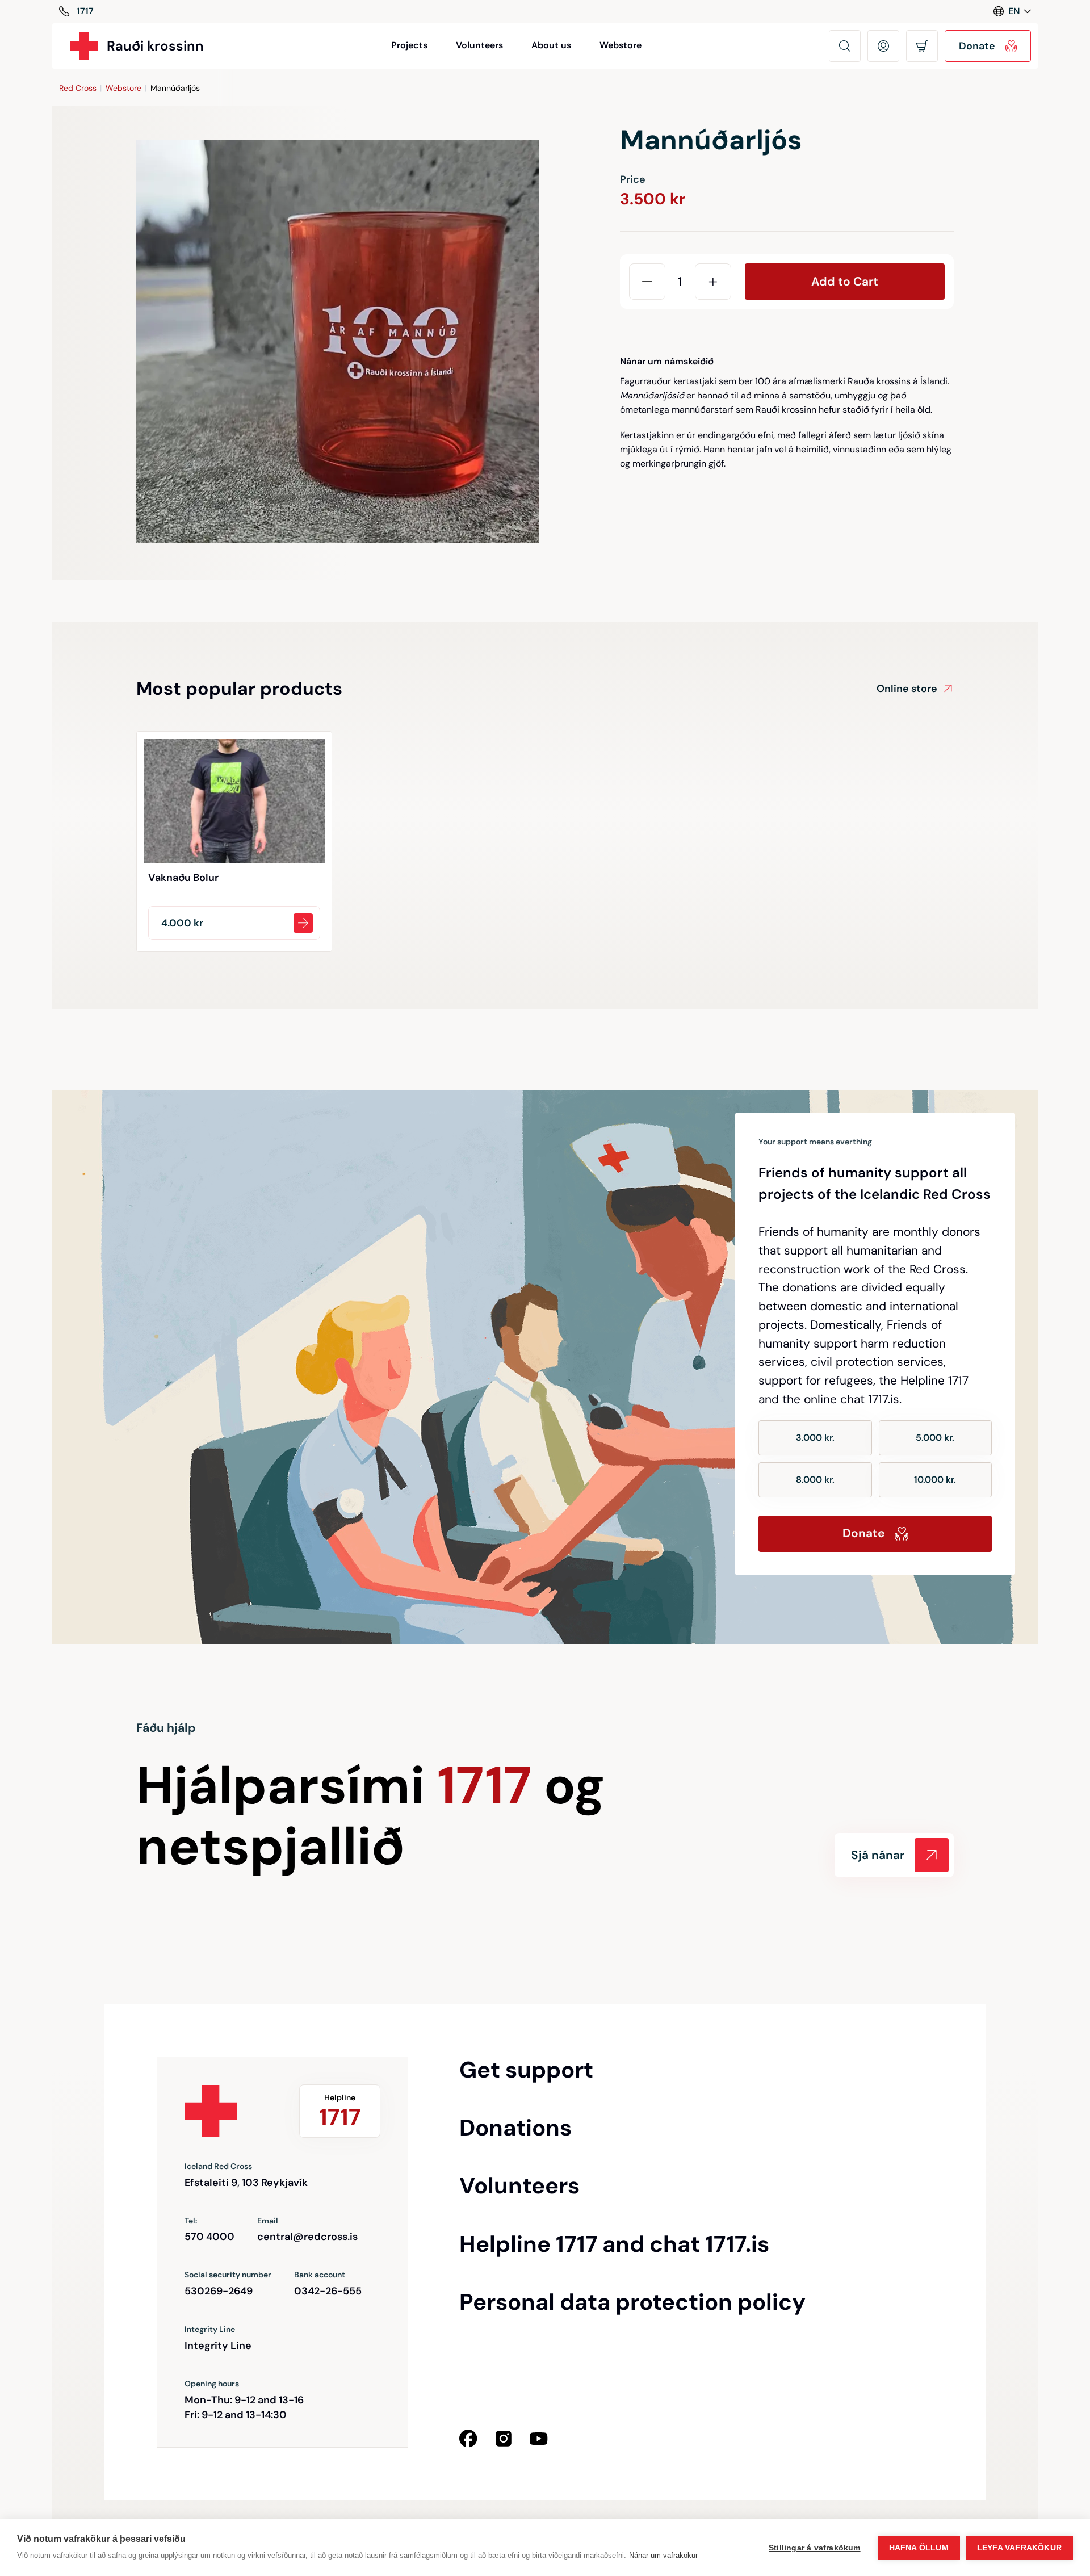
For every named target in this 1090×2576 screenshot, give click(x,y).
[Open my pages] (883, 46)
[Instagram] (504, 2439)
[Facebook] (468, 2439)
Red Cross (78, 88)
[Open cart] (922, 46)
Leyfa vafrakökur (1019, 2548)
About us (551, 45)
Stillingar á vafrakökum (815, 2548)
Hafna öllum (919, 2548)
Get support (526, 2070)
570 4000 (209, 2237)
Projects (409, 45)
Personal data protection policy (632, 2302)
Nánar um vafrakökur (663, 2555)
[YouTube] (539, 2439)
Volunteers (479, 45)
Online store (907, 689)
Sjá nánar (878, 1855)
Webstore (621, 45)
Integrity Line (218, 2346)
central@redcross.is (307, 2237)
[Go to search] (845, 46)
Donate (863, 1533)
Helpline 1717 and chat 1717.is (614, 2244)
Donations (515, 2128)
